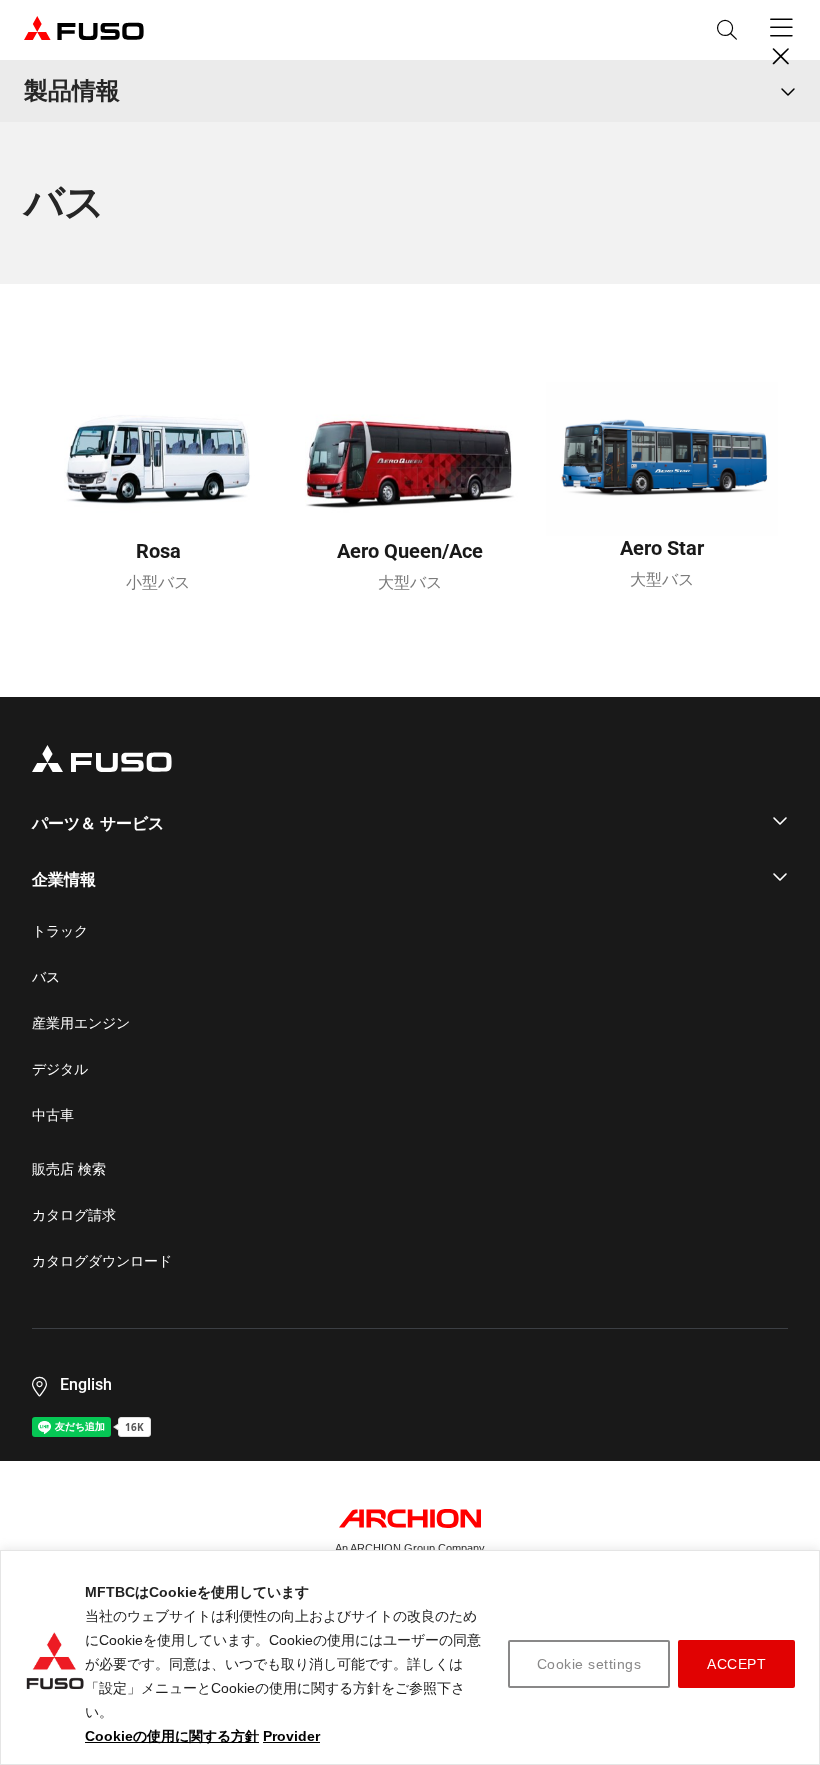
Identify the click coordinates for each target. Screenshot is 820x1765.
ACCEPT (736, 1664)
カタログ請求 (74, 1215)
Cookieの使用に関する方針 (172, 1736)
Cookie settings (589, 1664)
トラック (60, 931)
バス (46, 977)
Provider (291, 1736)
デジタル (60, 1069)
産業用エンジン (81, 1023)
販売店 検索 (69, 1169)
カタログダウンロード (102, 1261)
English (86, 1384)
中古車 (53, 1115)
